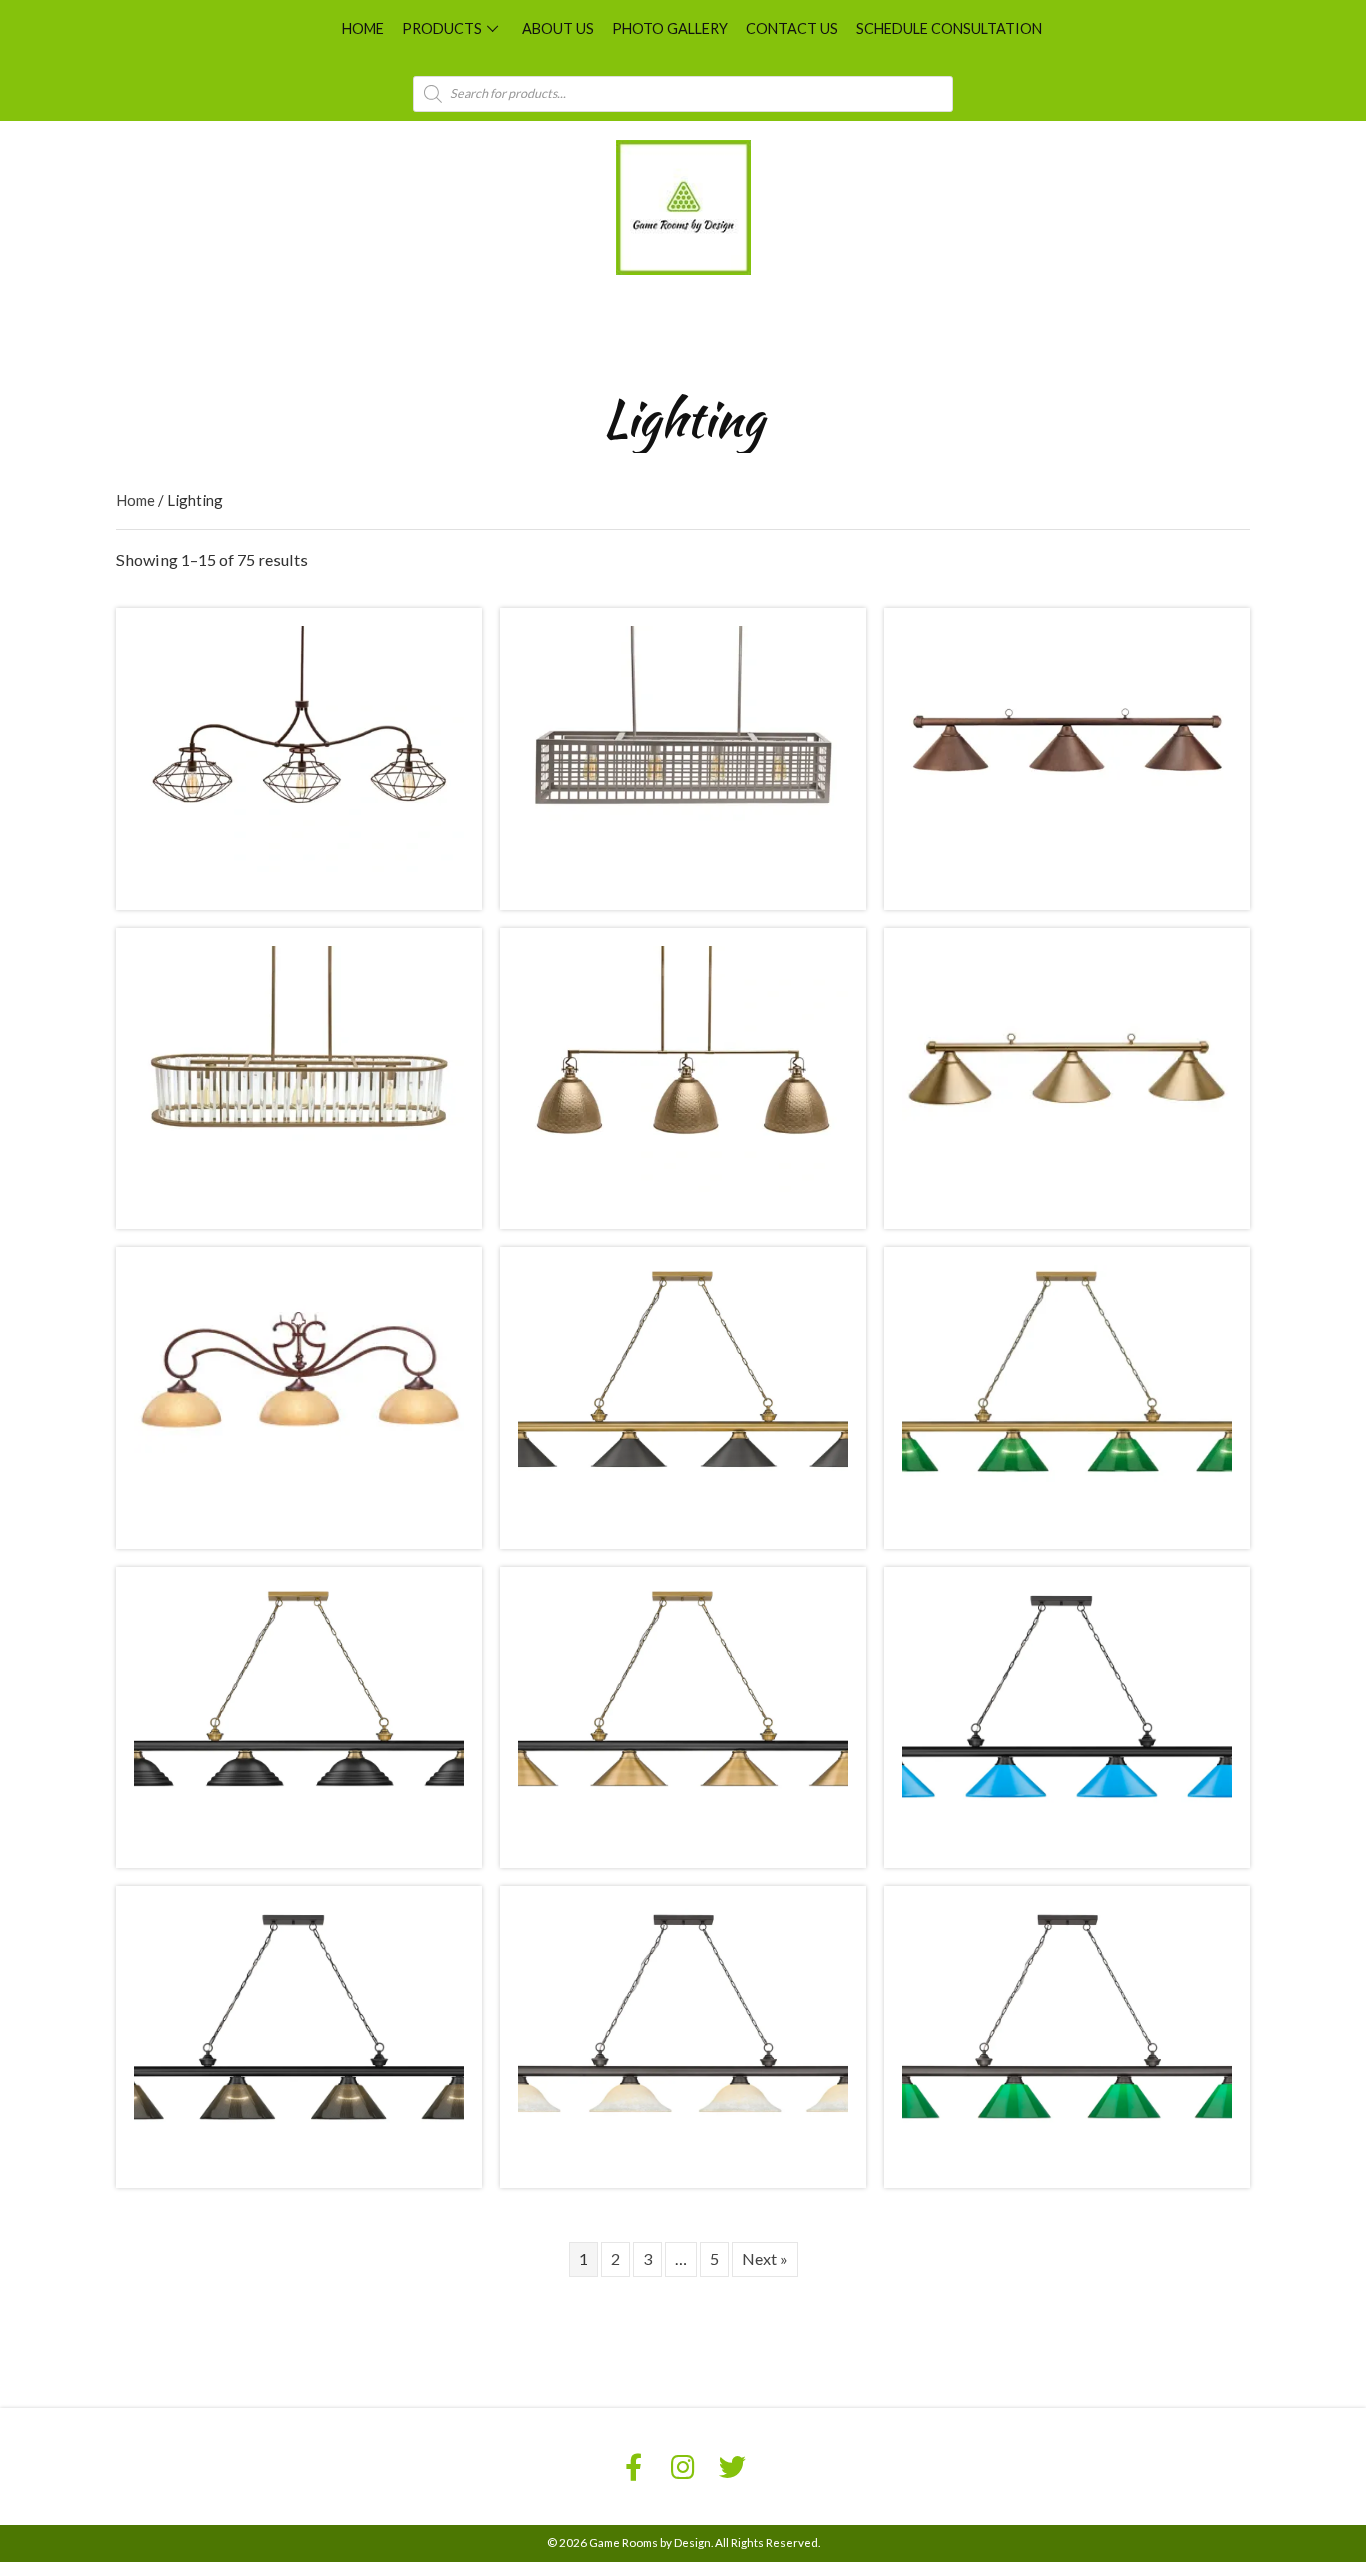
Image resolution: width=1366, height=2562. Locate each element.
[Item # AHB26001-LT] (299, 747)
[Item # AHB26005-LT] (683, 1067)
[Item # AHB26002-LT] (683, 747)
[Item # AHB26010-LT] (299, 1706)
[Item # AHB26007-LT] (299, 1386)
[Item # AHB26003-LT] (1067, 747)
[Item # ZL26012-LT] (1067, 1706)
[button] (493, 28)
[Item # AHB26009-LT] (1067, 1386)
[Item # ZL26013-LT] (299, 2025)
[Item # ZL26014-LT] (683, 2025)
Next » (765, 2258)
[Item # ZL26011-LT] (683, 1706)
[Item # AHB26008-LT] (683, 1386)
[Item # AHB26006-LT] (1067, 1067)
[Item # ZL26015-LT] (1067, 2025)
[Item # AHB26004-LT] (299, 1067)
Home (135, 500)
